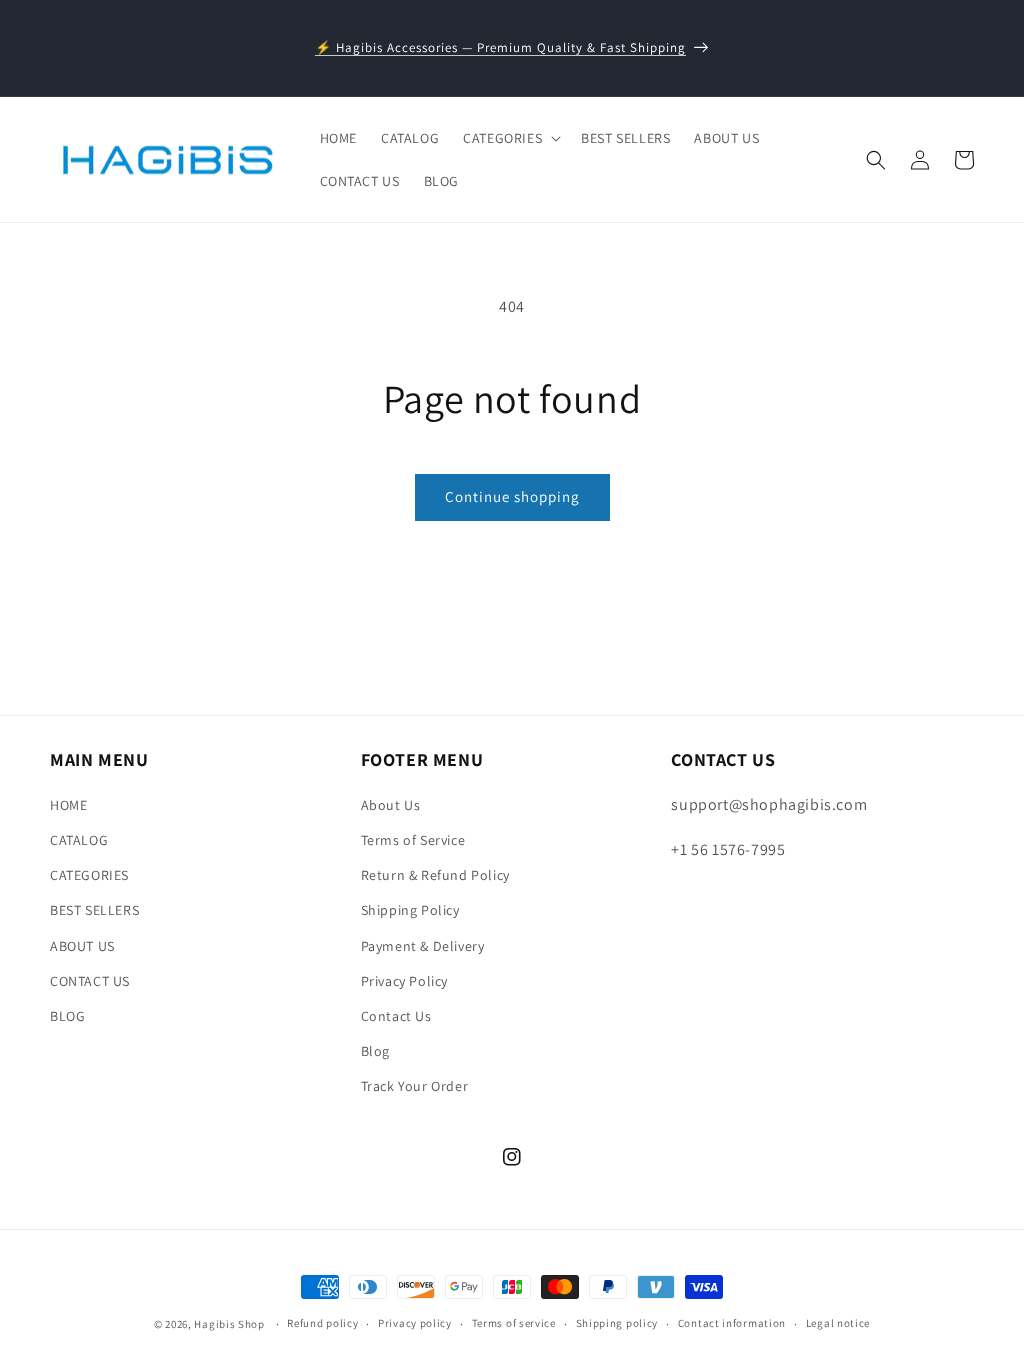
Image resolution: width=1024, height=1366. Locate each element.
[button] (510, 138)
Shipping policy (617, 1323)
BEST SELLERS (94, 910)
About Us (391, 805)
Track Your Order (415, 1086)
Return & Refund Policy (435, 875)
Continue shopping (512, 496)
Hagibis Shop (229, 1324)
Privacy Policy (404, 981)
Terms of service (514, 1323)
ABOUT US (82, 946)
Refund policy (322, 1323)
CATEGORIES (89, 875)
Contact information (732, 1323)
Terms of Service (413, 840)
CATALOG (79, 840)
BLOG (67, 1016)
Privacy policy (415, 1323)
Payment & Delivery (423, 946)
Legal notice (838, 1323)
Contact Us (396, 1016)
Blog (375, 1051)
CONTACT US (90, 981)
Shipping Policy (410, 910)
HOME (68, 805)
